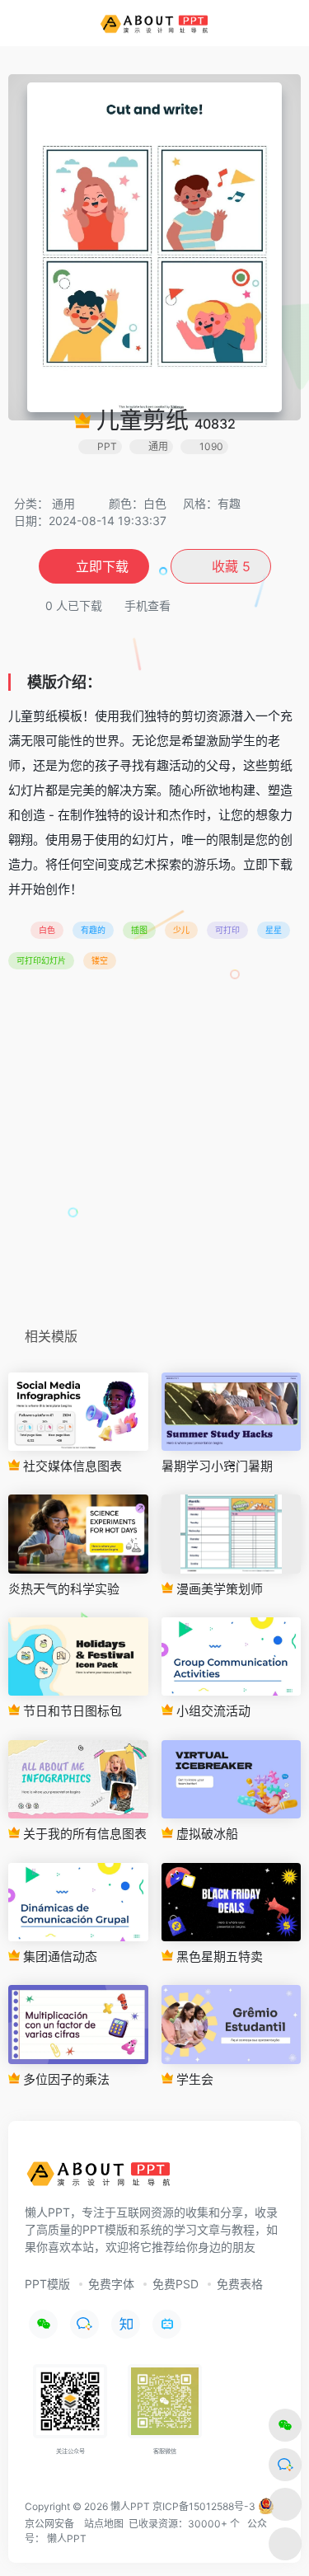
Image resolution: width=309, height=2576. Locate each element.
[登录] (263, 23)
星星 (274, 930)
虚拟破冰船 (206, 1834)
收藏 (229, 566)
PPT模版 (47, 2284)
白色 (47, 930)
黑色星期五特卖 (218, 1957)
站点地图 (104, 2524)
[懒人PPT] (154, 23)
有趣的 (93, 930)
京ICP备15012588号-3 (204, 2506)
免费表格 (240, 2284)
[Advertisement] (154, 1154)
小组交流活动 (212, 1711)
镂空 (100, 960)
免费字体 (111, 2284)
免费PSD (176, 2284)
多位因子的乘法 (65, 2079)
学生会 (193, 2079)
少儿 (181, 930)
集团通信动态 (59, 1957)
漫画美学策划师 (218, 1589)
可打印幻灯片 (41, 960)
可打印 (227, 930)
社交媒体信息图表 (71, 1466)
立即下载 (102, 566)
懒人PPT (67, 2538)
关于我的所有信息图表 (83, 1834)
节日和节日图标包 (71, 1711)
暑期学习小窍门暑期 (217, 1466)
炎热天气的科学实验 (64, 1589)
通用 (63, 503)
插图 (139, 930)
